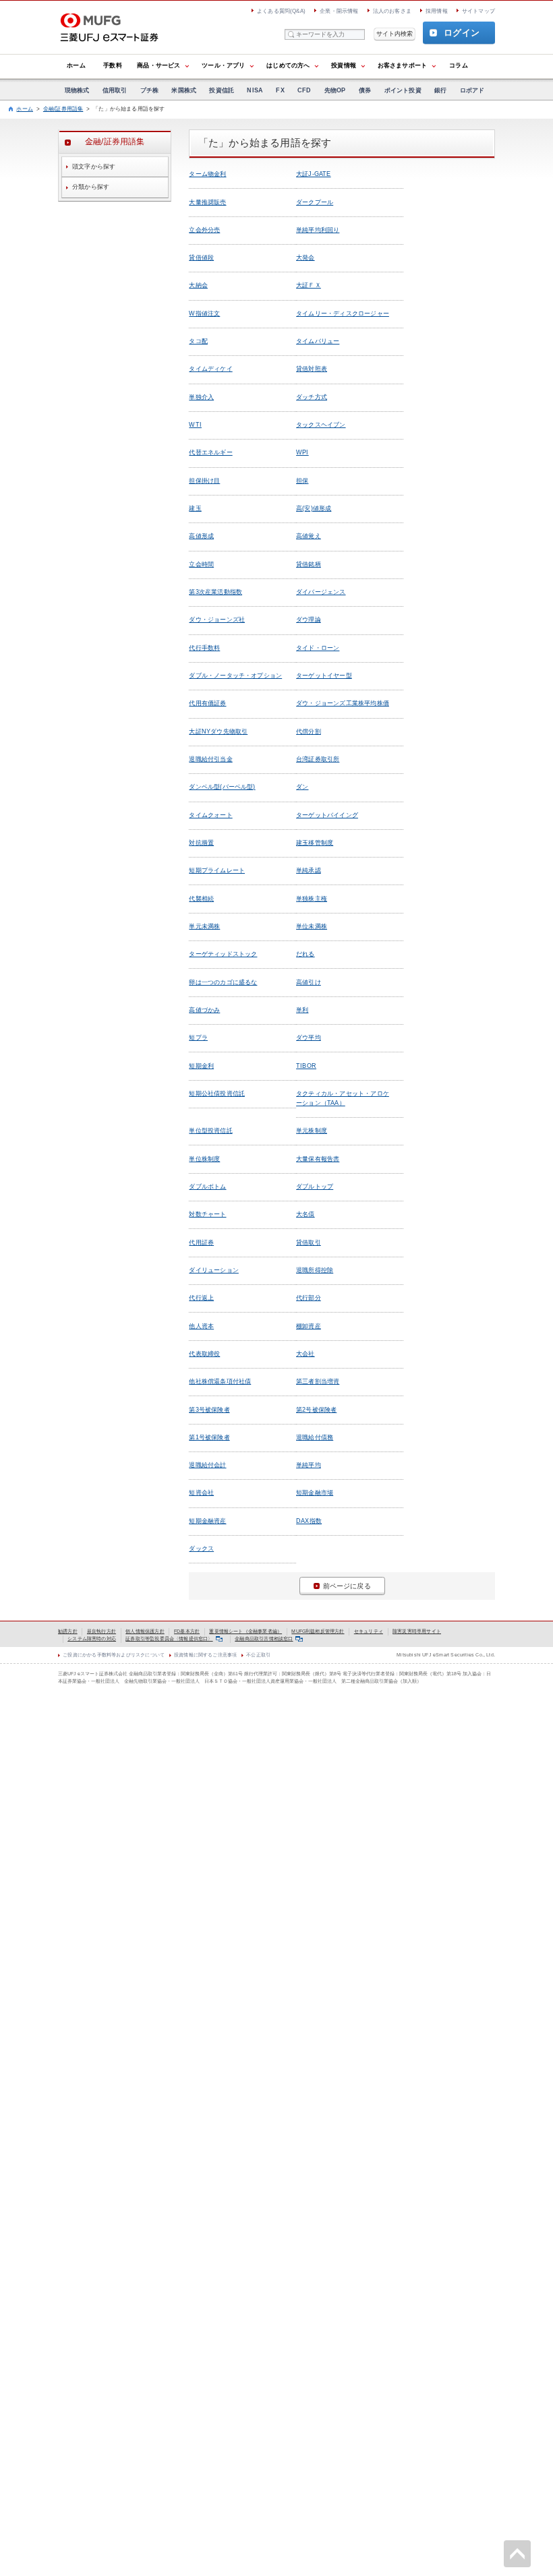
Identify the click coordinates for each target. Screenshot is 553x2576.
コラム (459, 65)
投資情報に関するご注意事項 (205, 1655)
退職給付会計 (207, 1465)
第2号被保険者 (316, 1410)
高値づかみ (204, 1010)
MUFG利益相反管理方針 (318, 1631)
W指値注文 (204, 313)
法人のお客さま (392, 11)
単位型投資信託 (210, 1131)
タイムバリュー (318, 341)
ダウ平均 (309, 1038)
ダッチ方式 (312, 397)
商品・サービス (158, 65)
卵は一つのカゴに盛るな (223, 982)
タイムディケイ (210, 369)
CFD (304, 90)
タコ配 (198, 341)
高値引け (309, 982)
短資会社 (201, 1493)
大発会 (305, 258)
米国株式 (184, 90)
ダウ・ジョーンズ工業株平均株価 (343, 703)
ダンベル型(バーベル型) (222, 787)
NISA (255, 90)
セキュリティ (369, 1631)
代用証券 (201, 1242)
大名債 (305, 1214)
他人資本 (201, 1326)
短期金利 (201, 1066)
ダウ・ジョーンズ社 (217, 620)
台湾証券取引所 (318, 759)
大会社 (305, 1354)
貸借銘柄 (309, 564)
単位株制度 (204, 1159)
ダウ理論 (309, 620)
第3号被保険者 (209, 1410)
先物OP (335, 90)
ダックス (201, 1549)
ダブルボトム (207, 1187)
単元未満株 (204, 926)
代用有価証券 (207, 703)
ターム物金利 (207, 174)
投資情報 (344, 65)
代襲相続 (201, 899)
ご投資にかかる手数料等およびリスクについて (114, 1655)
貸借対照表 (312, 369)
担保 (302, 481)
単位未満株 (312, 926)
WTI (195, 425)
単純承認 (309, 870)
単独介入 (201, 397)
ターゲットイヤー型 (324, 676)
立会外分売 (204, 230)
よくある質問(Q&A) (281, 11)
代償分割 (309, 731)
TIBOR (306, 1066)
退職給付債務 (315, 1437)
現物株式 (77, 90)
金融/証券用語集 (63, 109)
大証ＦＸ (309, 285)
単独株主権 (312, 899)
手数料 (113, 65)
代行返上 (201, 1298)
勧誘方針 (68, 1631)
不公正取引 (258, 1655)
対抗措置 (201, 843)
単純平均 (309, 1465)
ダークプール (315, 202)
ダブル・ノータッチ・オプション (235, 676)
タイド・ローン (318, 648)
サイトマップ (478, 11)
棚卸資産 (309, 1326)
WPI (302, 452)
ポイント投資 (403, 90)
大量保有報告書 (318, 1159)
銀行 (440, 90)
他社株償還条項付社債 (220, 1381)
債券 (365, 90)
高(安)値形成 (314, 508)
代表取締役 (204, 1354)
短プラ (198, 1038)
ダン (302, 787)
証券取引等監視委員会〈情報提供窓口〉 (169, 1639)
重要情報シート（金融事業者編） (245, 1631)
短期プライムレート (217, 870)
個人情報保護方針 (145, 1631)
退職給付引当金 (210, 759)
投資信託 (222, 90)
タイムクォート (210, 815)
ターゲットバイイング (327, 815)
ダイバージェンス (321, 592)
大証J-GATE (313, 174)
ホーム (76, 65)
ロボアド (472, 90)
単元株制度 (312, 1131)
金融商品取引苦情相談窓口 (264, 1639)
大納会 (198, 285)
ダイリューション (213, 1270)
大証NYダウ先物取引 (218, 731)
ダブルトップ (315, 1187)
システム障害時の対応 (92, 1639)
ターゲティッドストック (223, 954)
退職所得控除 (315, 1270)
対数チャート (207, 1214)
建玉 (195, 508)
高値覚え (309, 536)
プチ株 (150, 90)
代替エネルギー (210, 452)
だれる (305, 954)
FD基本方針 (187, 1631)
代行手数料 (204, 648)
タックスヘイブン (321, 425)
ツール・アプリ (223, 65)
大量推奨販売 (207, 202)
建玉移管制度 (315, 843)
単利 (302, 1010)
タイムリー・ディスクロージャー (343, 313)
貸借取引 (309, 1242)
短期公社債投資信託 (217, 1094)
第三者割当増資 (318, 1381)
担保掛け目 (204, 481)
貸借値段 (201, 258)
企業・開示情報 (339, 11)
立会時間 (201, 564)
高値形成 (201, 536)
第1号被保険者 (209, 1437)
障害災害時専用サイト (417, 1631)
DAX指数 (309, 1521)
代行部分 (309, 1298)
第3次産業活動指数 (215, 592)
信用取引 (115, 90)
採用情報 (437, 11)
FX (280, 90)
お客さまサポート (402, 65)
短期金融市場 (315, 1493)
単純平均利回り (318, 230)
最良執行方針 (101, 1631)
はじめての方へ (288, 65)
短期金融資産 (207, 1521)
